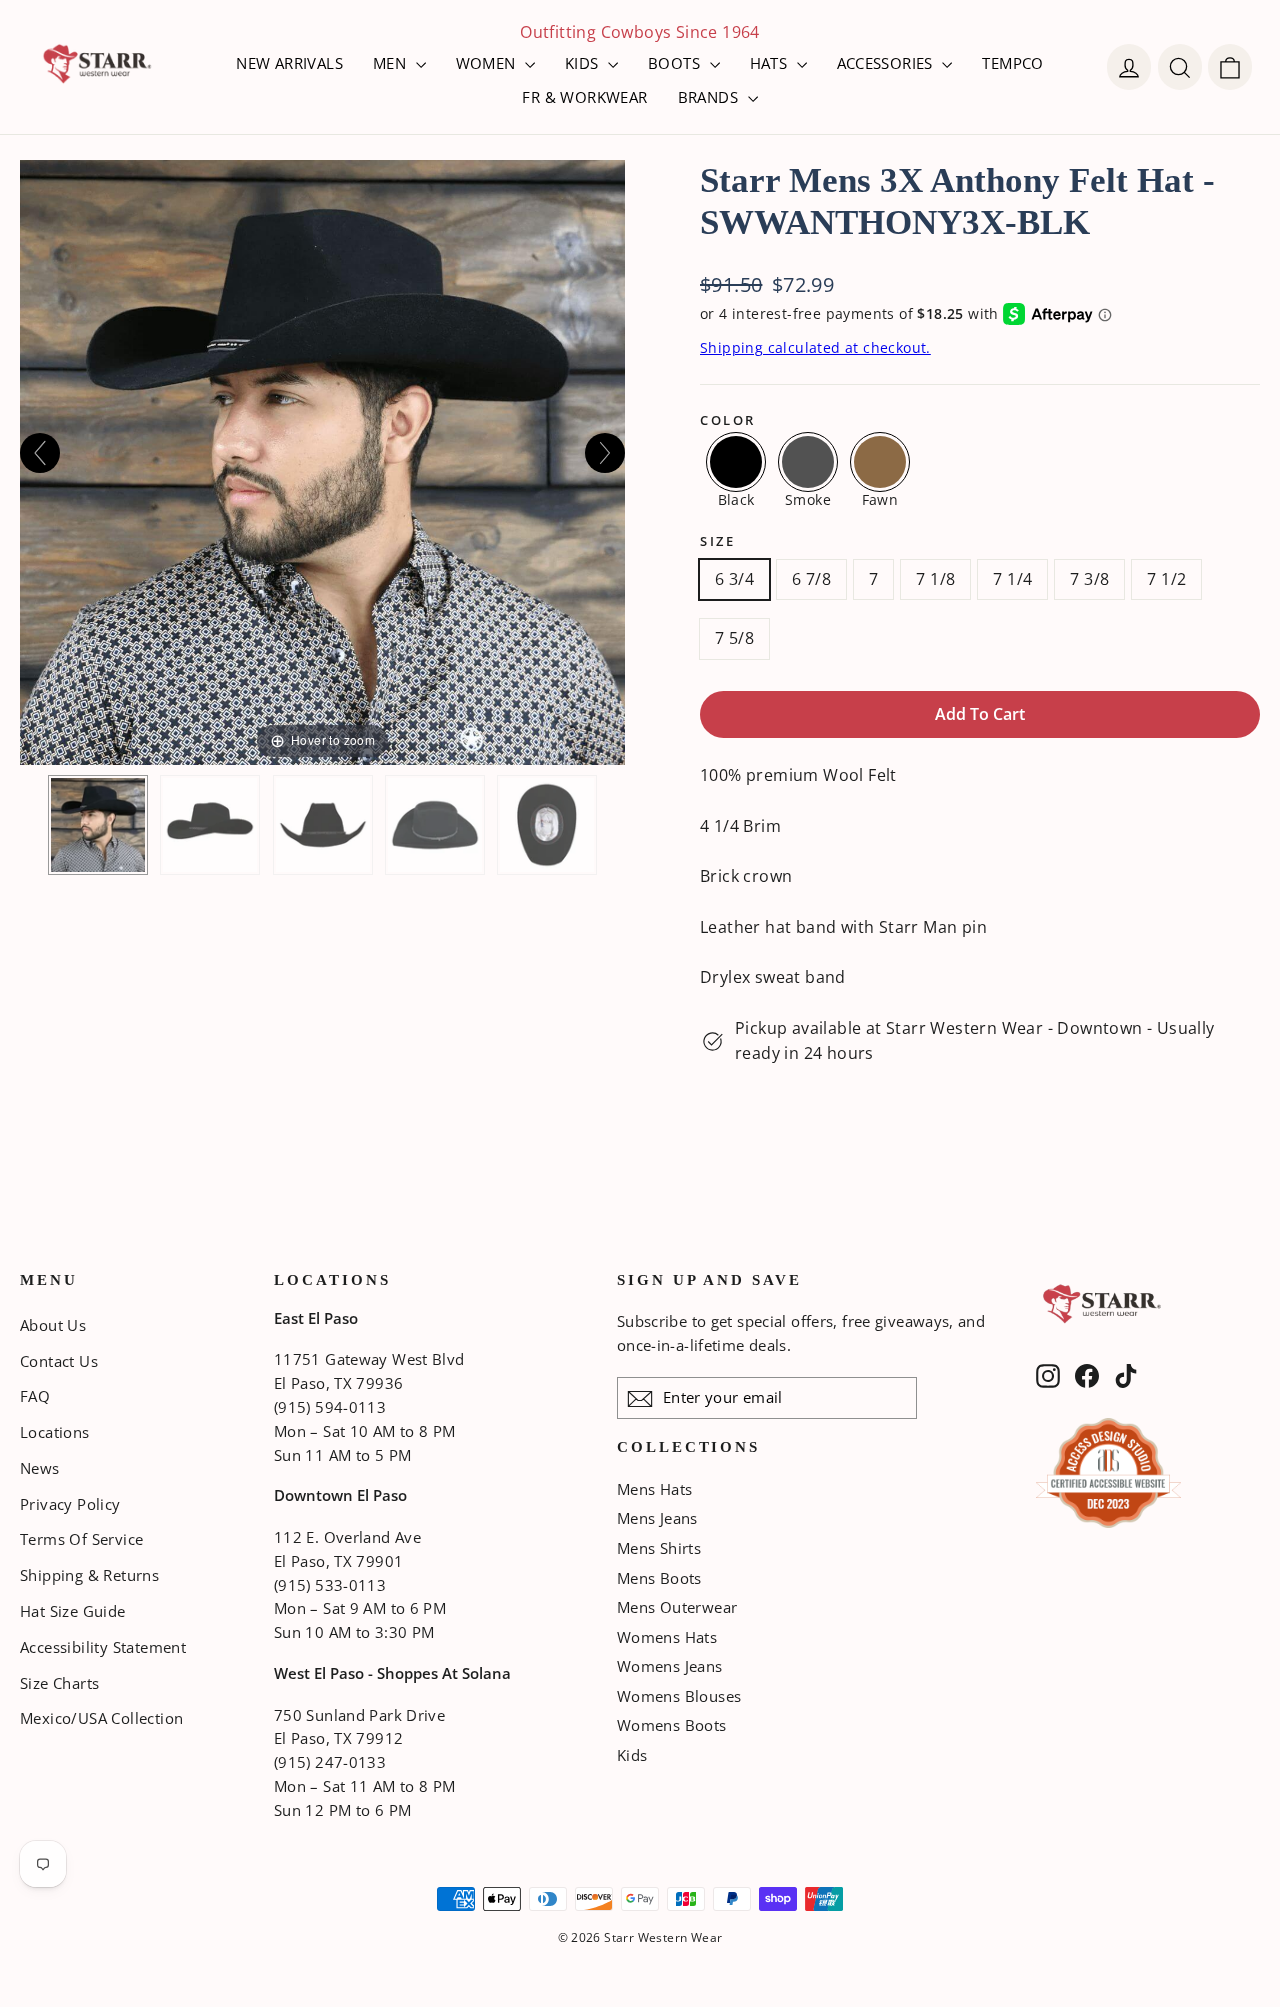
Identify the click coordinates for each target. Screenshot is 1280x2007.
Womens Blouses (679, 1696)
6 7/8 (811, 579)
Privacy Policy (70, 1504)
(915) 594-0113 (330, 1407)
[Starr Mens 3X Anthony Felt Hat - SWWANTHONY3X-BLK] (98, 825)
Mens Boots (659, 1578)
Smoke (808, 498)
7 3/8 (1089, 579)
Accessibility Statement (103, 1647)
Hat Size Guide (73, 1611)
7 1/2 (1166, 579)
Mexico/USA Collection (101, 1718)
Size (717, 541)
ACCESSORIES (887, 63)
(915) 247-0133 (330, 1762)
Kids (632, 1755)
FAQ (35, 1396)
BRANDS (710, 97)
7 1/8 (935, 579)
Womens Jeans (670, 1666)
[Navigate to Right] (605, 453)
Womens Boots (672, 1725)
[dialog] (1230, 67)
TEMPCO (1012, 63)
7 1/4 (1012, 579)
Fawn (880, 498)
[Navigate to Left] (40, 453)
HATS (771, 63)
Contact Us (59, 1361)
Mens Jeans (657, 1518)
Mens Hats (655, 1489)
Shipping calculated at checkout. (815, 347)
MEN (392, 63)
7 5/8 (734, 638)
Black (736, 498)
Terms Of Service (81, 1539)
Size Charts (59, 1683)
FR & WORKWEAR (584, 97)
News (40, 1468)
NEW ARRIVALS (289, 63)
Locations (55, 1432)
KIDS (584, 63)
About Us (53, 1325)
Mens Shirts (659, 1548)
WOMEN (488, 63)
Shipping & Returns (89, 1575)
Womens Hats (667, 1637)
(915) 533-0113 (330, 1585)
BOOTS (676, 63)
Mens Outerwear (677, 1607)
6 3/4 (734, 579)
